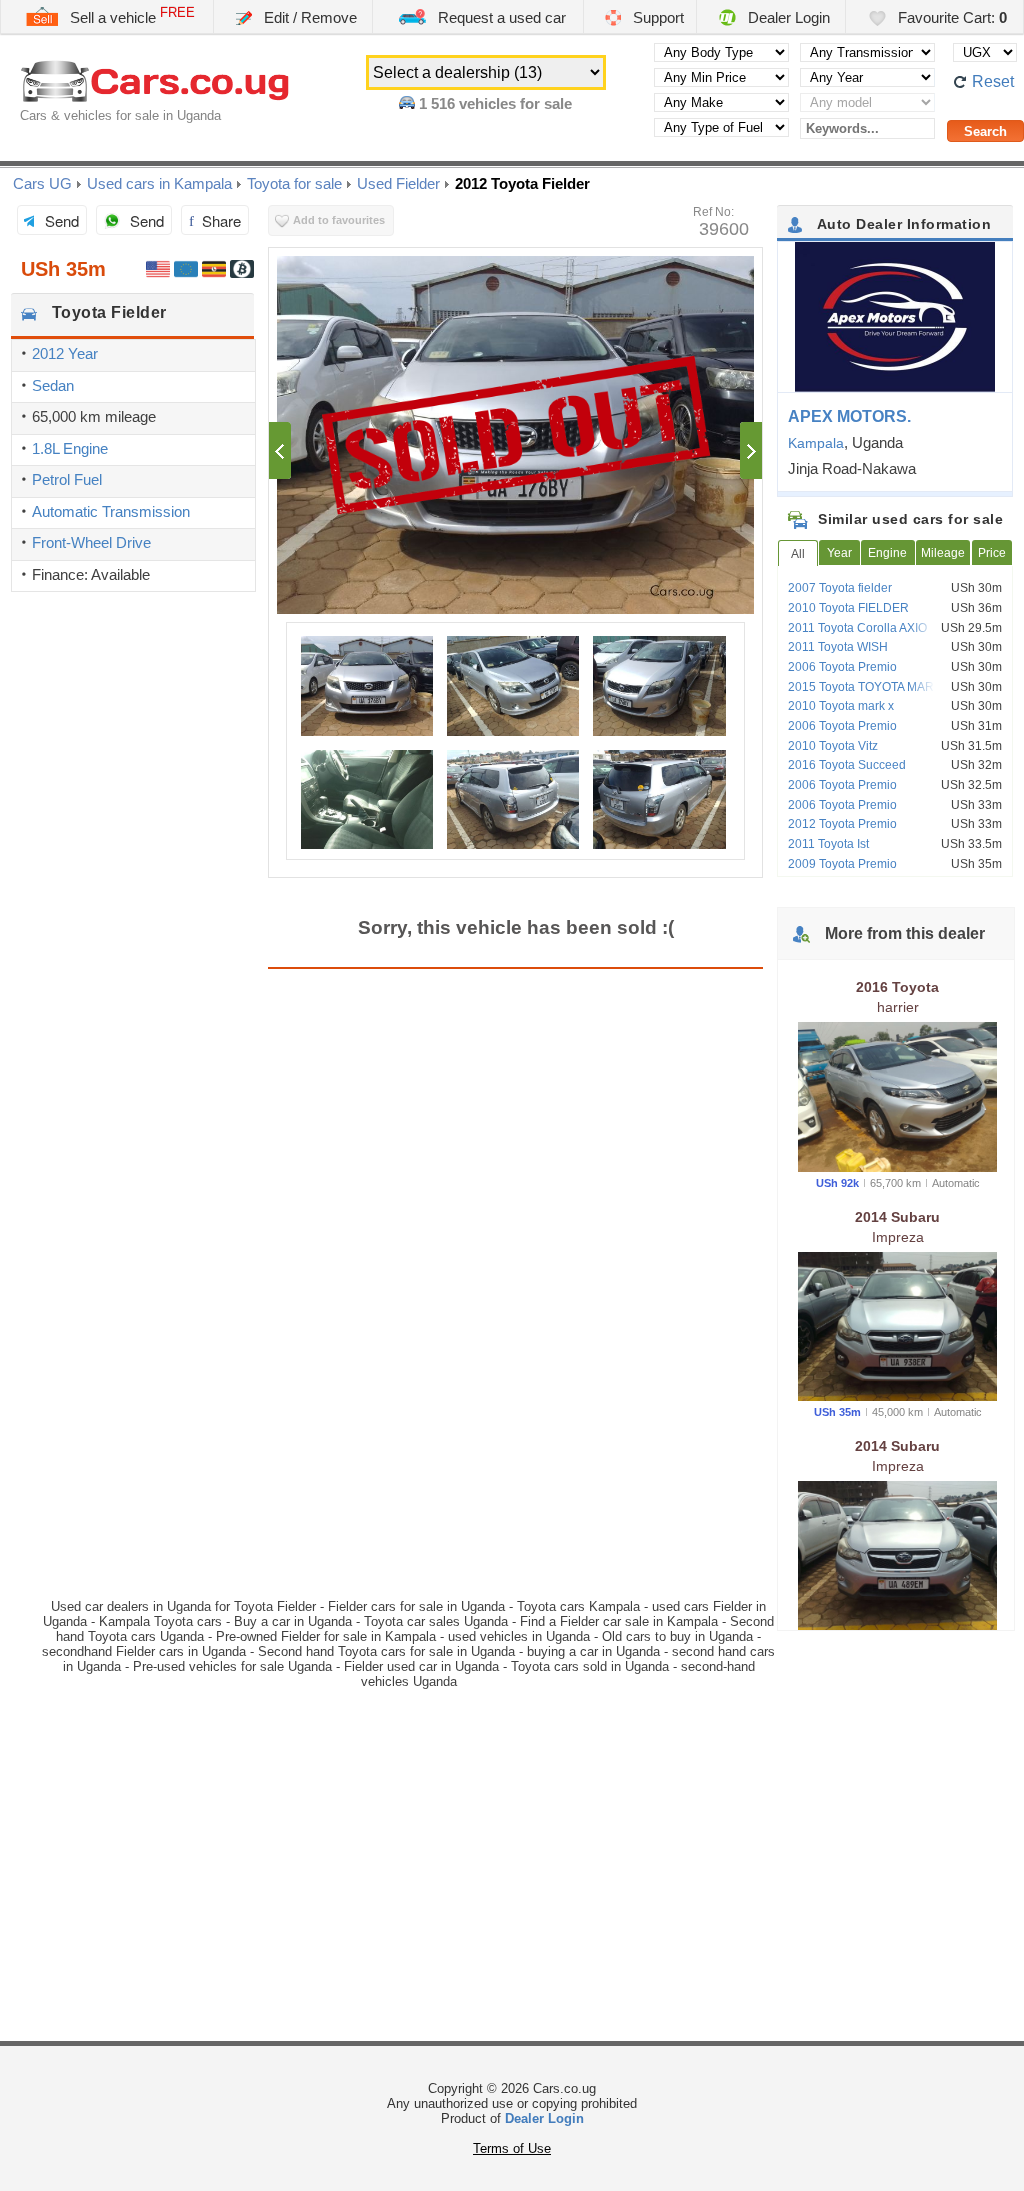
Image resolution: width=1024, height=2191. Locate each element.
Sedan (53, 385)
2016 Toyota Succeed (847, 765)
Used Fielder (398, 183)
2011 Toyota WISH (838, 647)
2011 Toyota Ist (828, 844)
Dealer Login (787, 17)
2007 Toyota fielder (840, 588)
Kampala (816, 443)
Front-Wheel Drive (91, 542)
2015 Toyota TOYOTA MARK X (870, 687)
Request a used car (500, 17)
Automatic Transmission (111, 511)
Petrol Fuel (67, 479)
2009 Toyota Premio (842, 864)
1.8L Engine (70, 448)
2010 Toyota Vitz (833, 746)
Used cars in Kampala (159, 183)
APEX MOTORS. (849, 416)
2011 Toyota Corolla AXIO (857, 628)
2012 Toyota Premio (842, 824)
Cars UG (42, 183)
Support (656, 17)
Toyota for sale (294, 183)
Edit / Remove (308, 17)
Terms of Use (512, 2148)
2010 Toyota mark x (841, 706)
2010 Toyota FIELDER (848, 608)
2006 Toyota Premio (842, 667)
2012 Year (65, 353)
